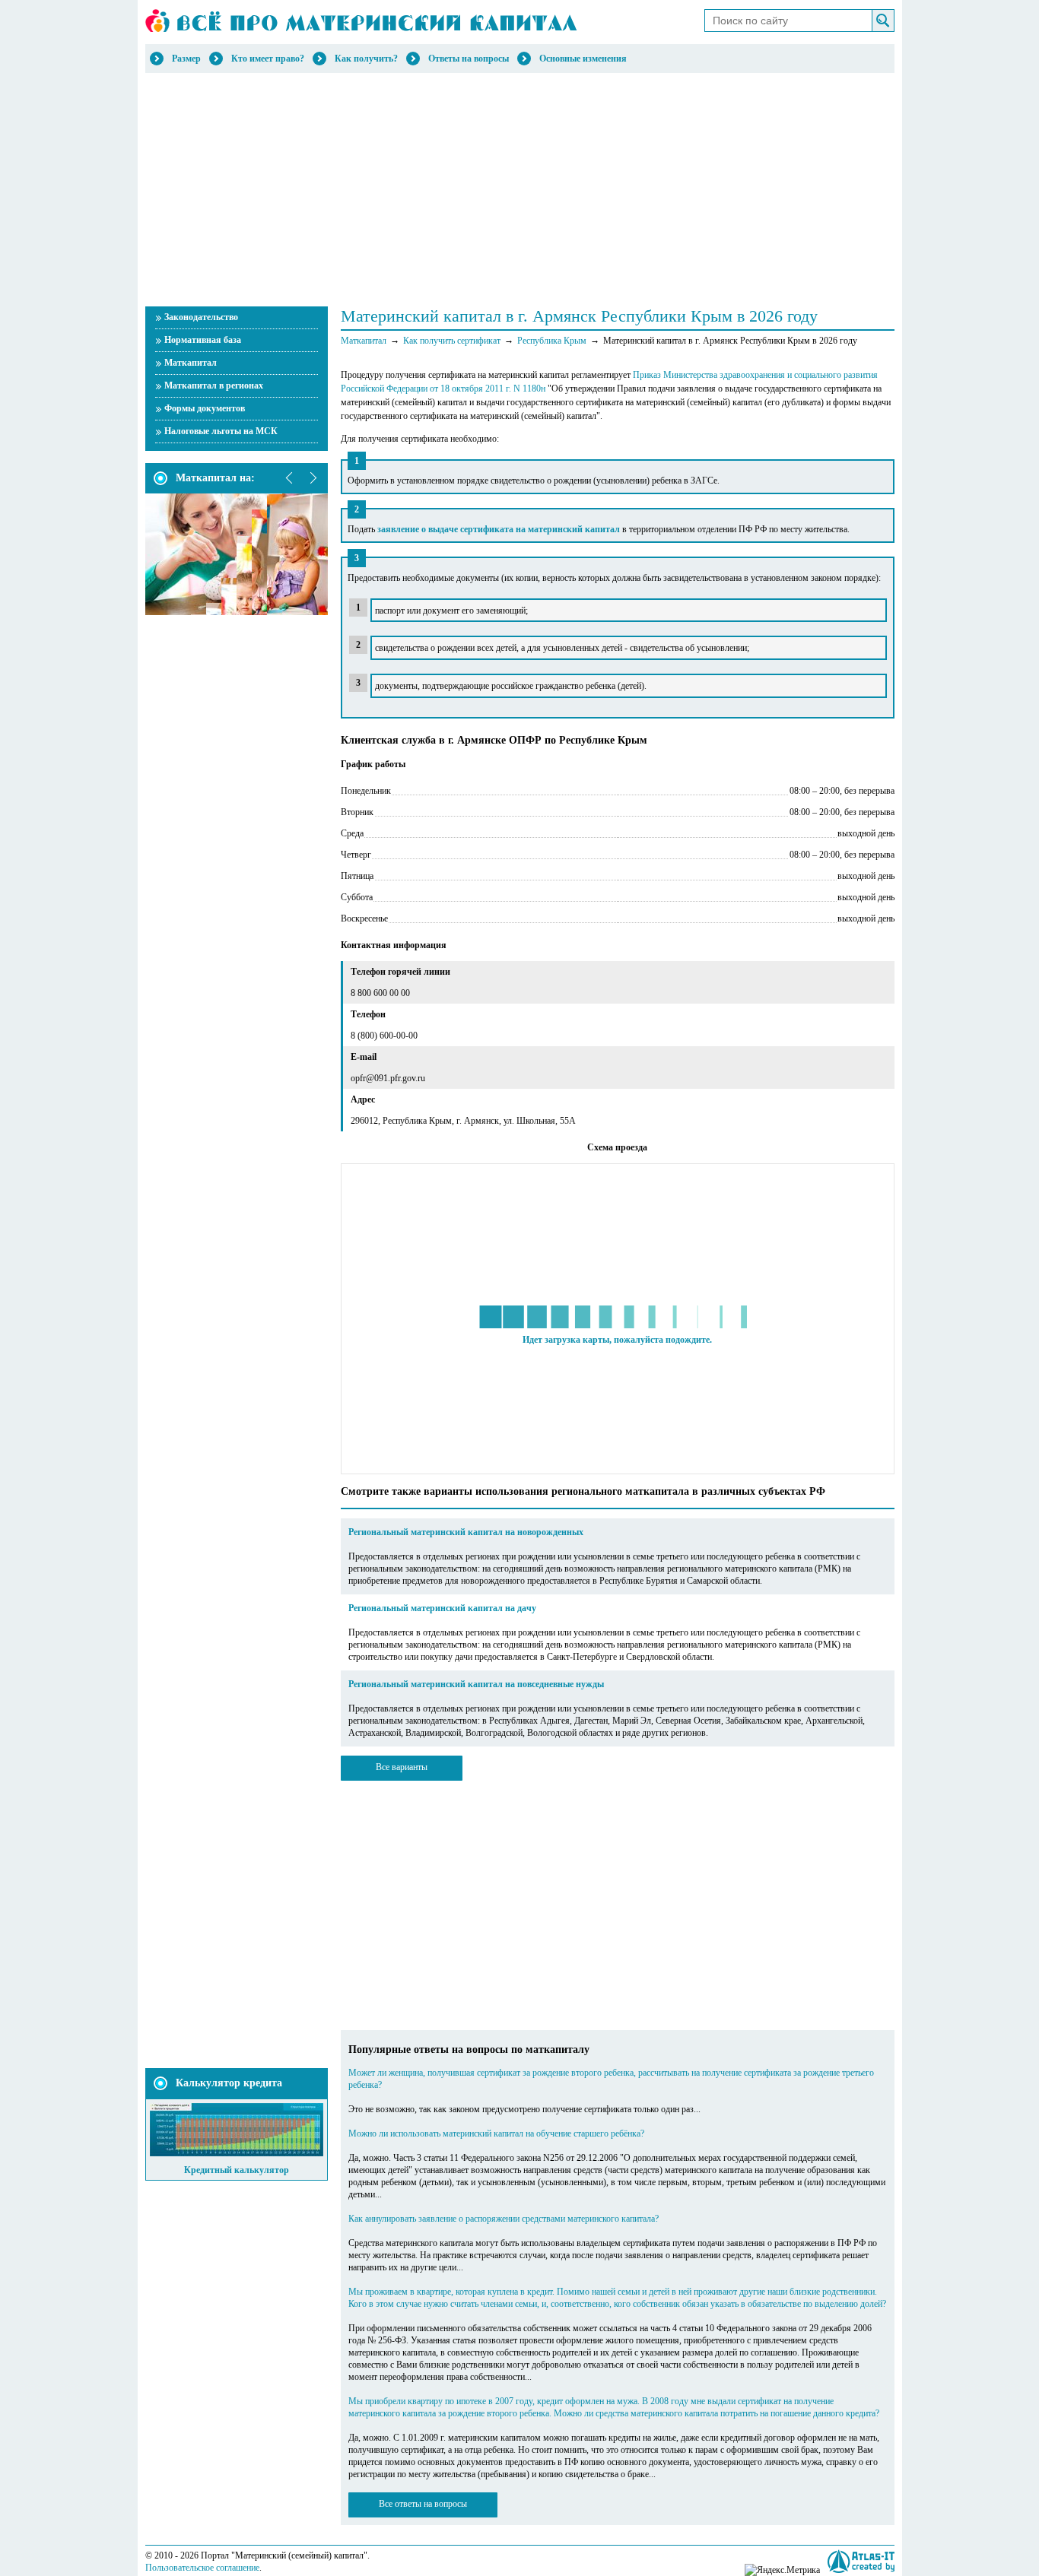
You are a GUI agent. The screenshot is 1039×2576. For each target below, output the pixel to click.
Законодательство (201, 317)
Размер (186, 59)
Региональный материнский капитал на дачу (442, 1608)
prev (290, 478)
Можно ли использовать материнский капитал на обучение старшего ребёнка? (496, 2133)
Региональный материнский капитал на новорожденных (466, 1532)
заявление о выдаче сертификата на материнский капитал (499, 529)
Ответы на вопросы (469, 59)
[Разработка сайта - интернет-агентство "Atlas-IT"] (861, 2561)
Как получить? (366, 59)
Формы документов (205, 408)
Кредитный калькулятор (237, 2170)
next (313, 478)
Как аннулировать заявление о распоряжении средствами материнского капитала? (504, 2219)
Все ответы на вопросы (423, 2504)
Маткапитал (191, 363)
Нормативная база (203, 340)
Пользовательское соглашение (202, 2568)
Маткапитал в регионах (214, 385)
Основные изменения (583, 59)
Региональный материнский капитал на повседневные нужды (476, 1684)
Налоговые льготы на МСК (221, 431)
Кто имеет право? (268, 59)
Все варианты (402, 1767)
